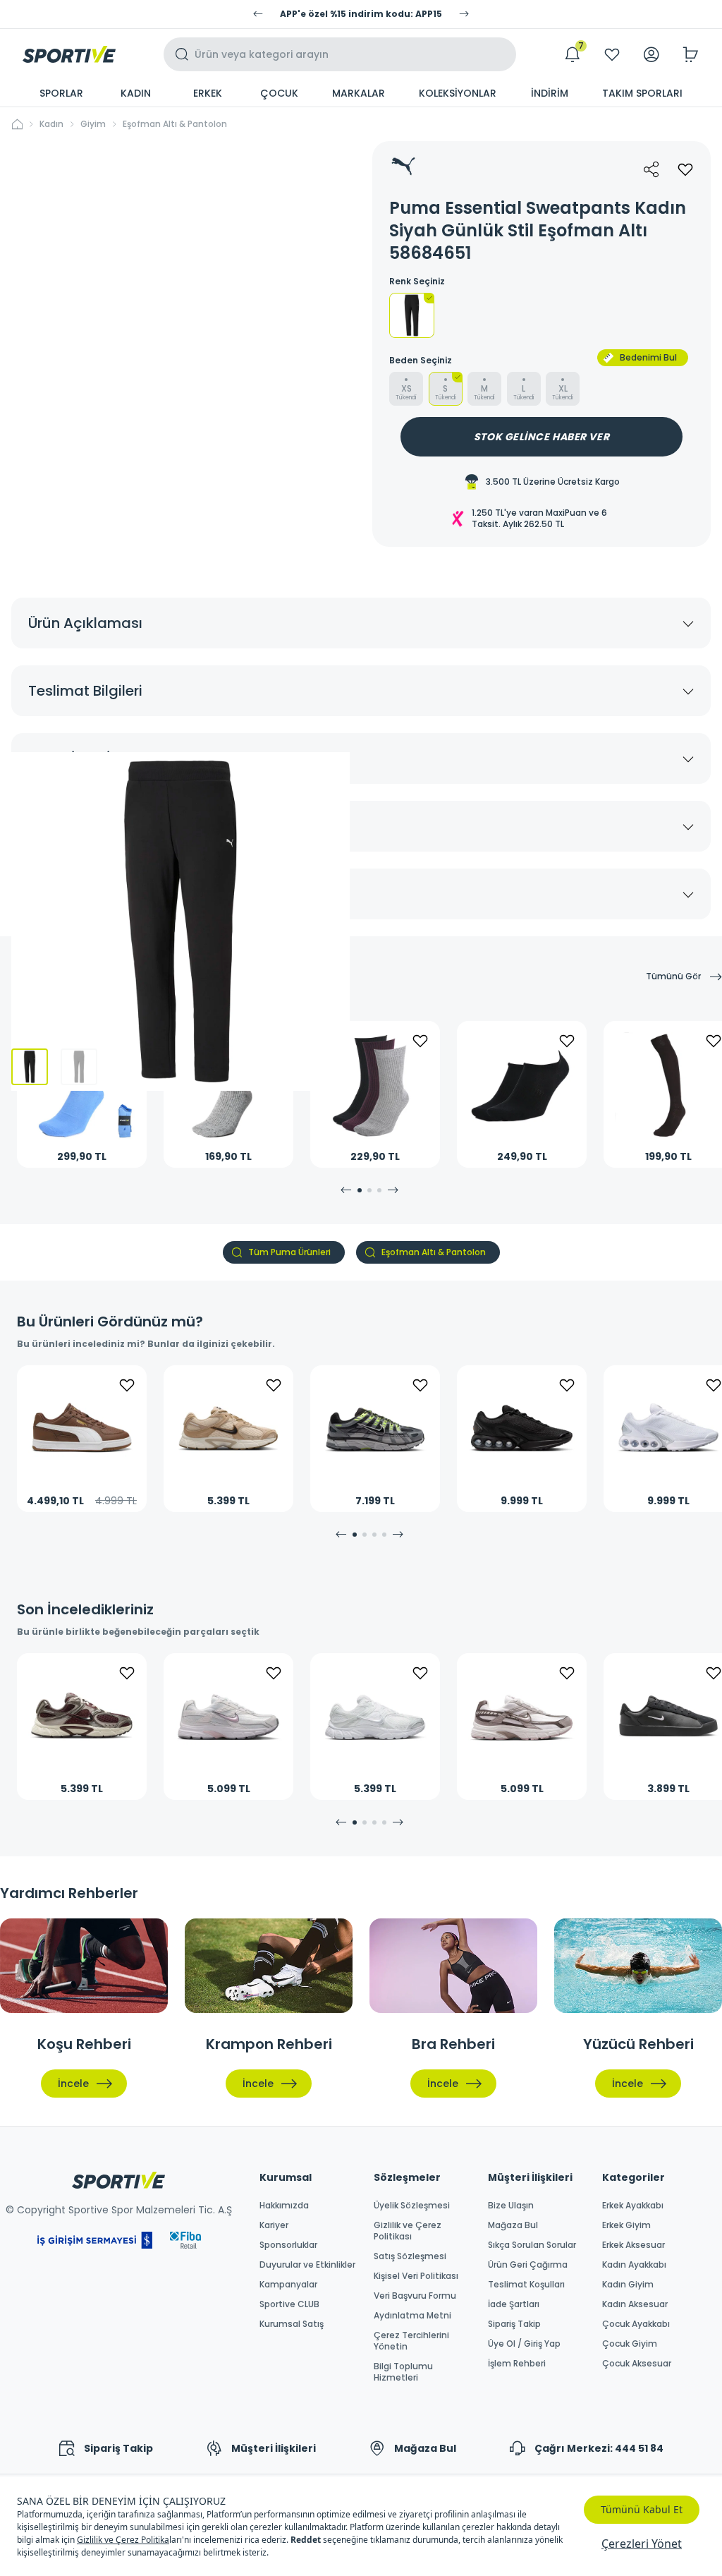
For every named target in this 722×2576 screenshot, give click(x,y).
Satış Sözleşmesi (410, 2256)
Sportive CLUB (289, 2304)
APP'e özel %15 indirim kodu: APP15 (361, 14)
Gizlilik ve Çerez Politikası (408, 2231)
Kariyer (274, 2225)
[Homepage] (69, 54)
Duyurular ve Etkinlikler (307, 2265)
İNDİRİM (550, 93)
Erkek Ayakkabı (633, 2206)
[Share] (651, 169)
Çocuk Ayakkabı (636, 2324)
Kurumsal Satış (292, 2324)
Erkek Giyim (626, 2225)
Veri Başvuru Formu (415, 2296)
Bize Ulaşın (511, 2206)
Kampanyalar (288, 2285)
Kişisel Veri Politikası (416, 2276)
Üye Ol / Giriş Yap (524, 2344)
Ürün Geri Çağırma (528, 2265)
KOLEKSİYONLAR (458, 93)
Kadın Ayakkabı (634, 2265)
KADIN (136, 93)
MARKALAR (359, 93)
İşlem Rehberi (517, 2364)
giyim (93, 124)
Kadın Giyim (628, 2285)
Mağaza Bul (513, 2225)
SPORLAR (61, 93)
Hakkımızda (284, 2206)
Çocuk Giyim (630, 2344)
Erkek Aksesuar (634, 2245)
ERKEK (208, 93)
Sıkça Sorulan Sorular (532, 2245)
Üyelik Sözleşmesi (412, 2206)
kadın (51, 124)
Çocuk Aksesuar (637, 2364)
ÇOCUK (279, 93)
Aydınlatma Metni (412, 2316)
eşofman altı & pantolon (175, 124)
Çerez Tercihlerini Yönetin (411, 2341)
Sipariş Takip (514, 2324)
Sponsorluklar (288, 2245)
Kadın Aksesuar (635, 2304)
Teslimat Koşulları (526, 2285)
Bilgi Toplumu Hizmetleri (403, 2372)
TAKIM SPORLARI (642, 93)
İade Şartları (514, 2304)
